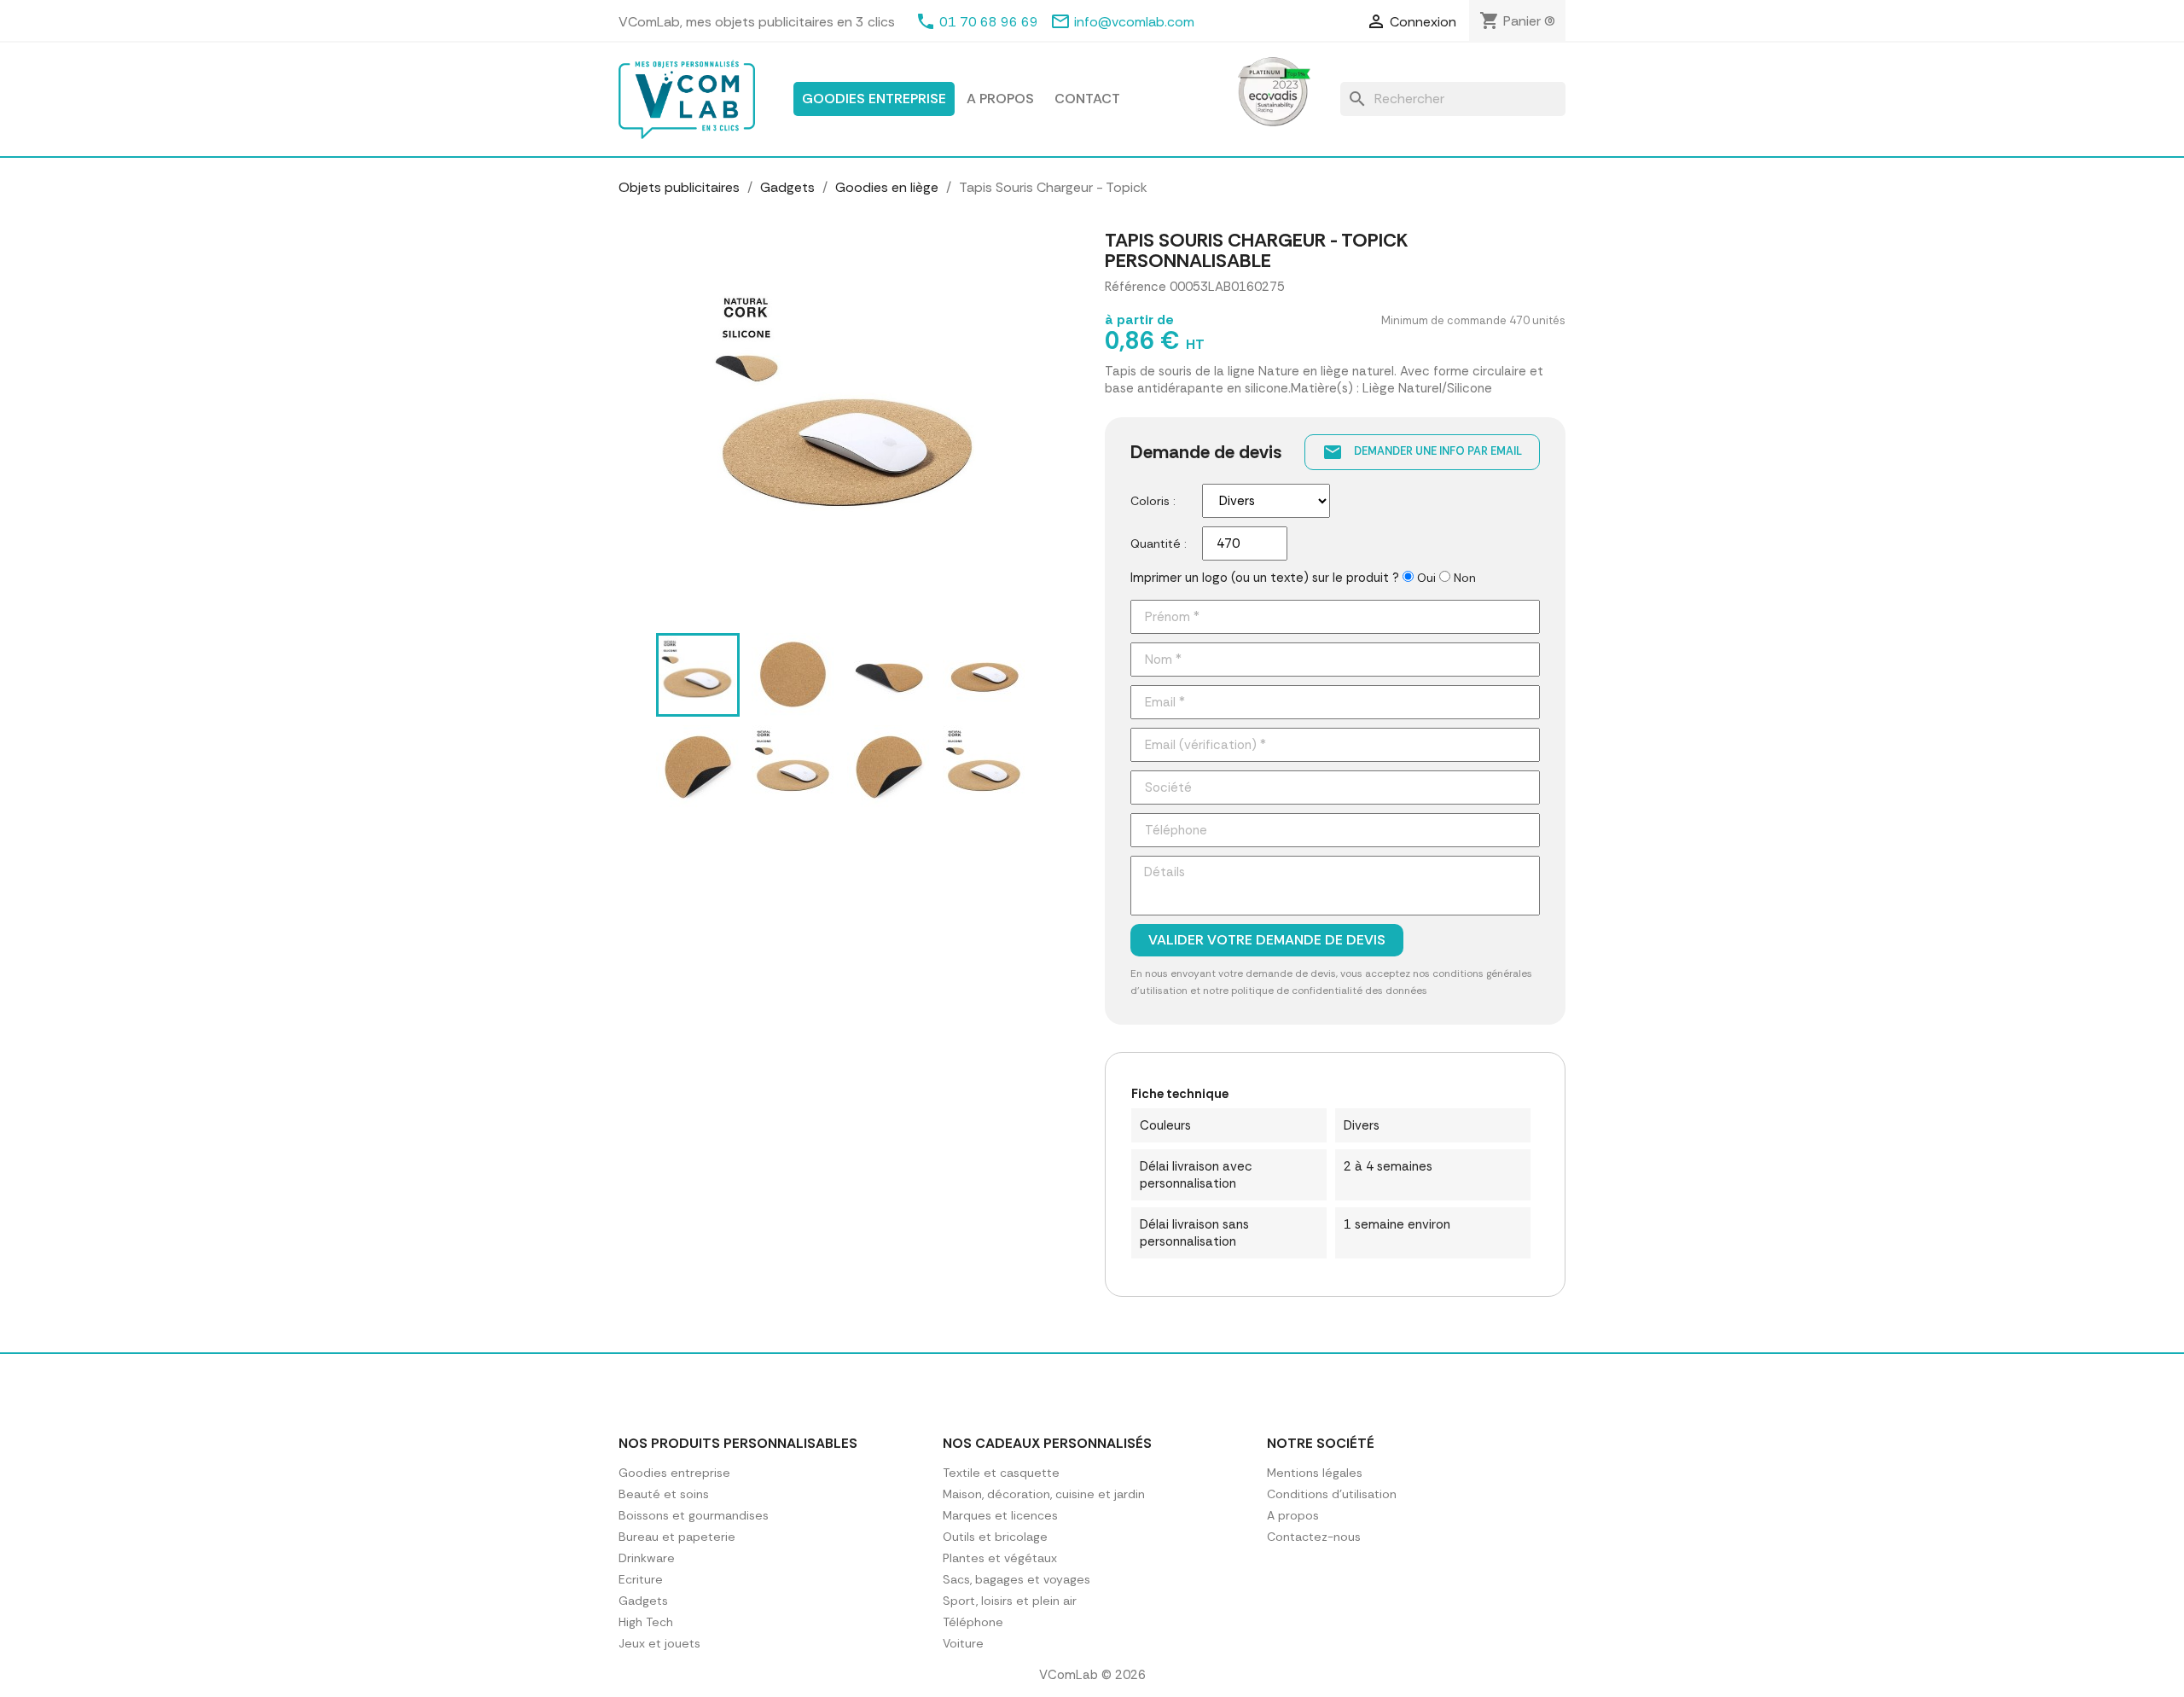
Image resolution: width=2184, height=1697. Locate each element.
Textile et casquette (1001, 1473)
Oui (1426, 578)
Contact (1087, 99)
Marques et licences (1000, 1515)
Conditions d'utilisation (1332, 1494)
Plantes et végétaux (1000, 1558)
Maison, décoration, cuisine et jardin (1044, 1494)
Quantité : (1159, 543)
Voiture (963, 1643)
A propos (1000, 99)
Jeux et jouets (659, 1643)
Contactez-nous (1314, 1537)
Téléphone (973, 1622)
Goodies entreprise (874, 99)
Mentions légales (1315, 1473)
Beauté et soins (664, 1494)
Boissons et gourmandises (694, 1515)
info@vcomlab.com (1134, 22)
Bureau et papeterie (677, 1537)
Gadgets (643, 1601)
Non (1465, 578)
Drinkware (647, 1558)
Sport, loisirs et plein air (1010, 1601)
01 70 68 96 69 (989, 22)
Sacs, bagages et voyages (1016, 1579)
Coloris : (1153, 501)
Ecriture (641, 1579)
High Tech (646, 1622)
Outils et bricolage (995, 1537)
